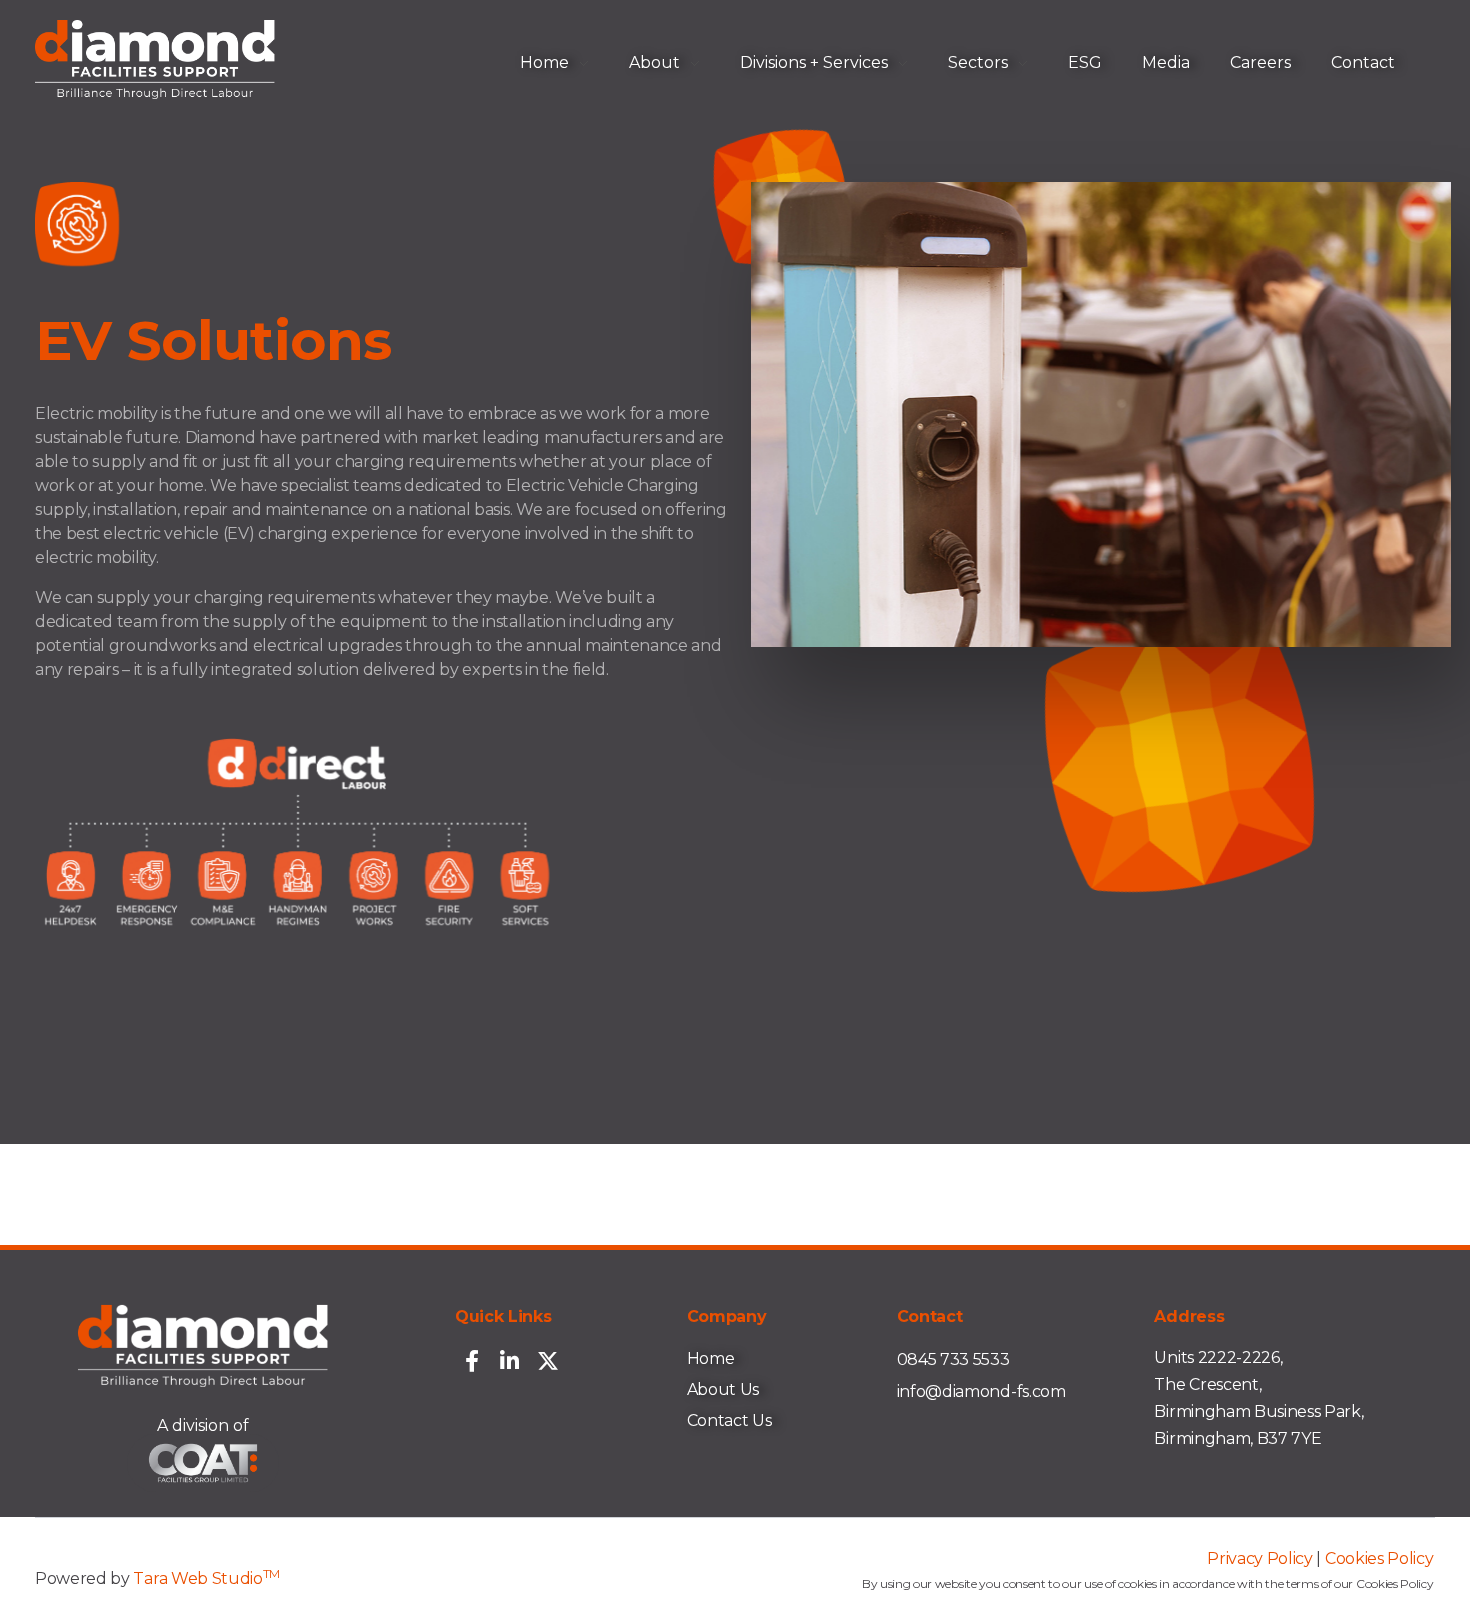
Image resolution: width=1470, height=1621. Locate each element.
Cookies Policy (1379, 1558)
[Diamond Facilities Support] (155, 59)
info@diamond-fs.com (981, 1391)
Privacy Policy (1260, 1558)
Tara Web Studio (206, 1578)
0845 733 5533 (953, 1359)
